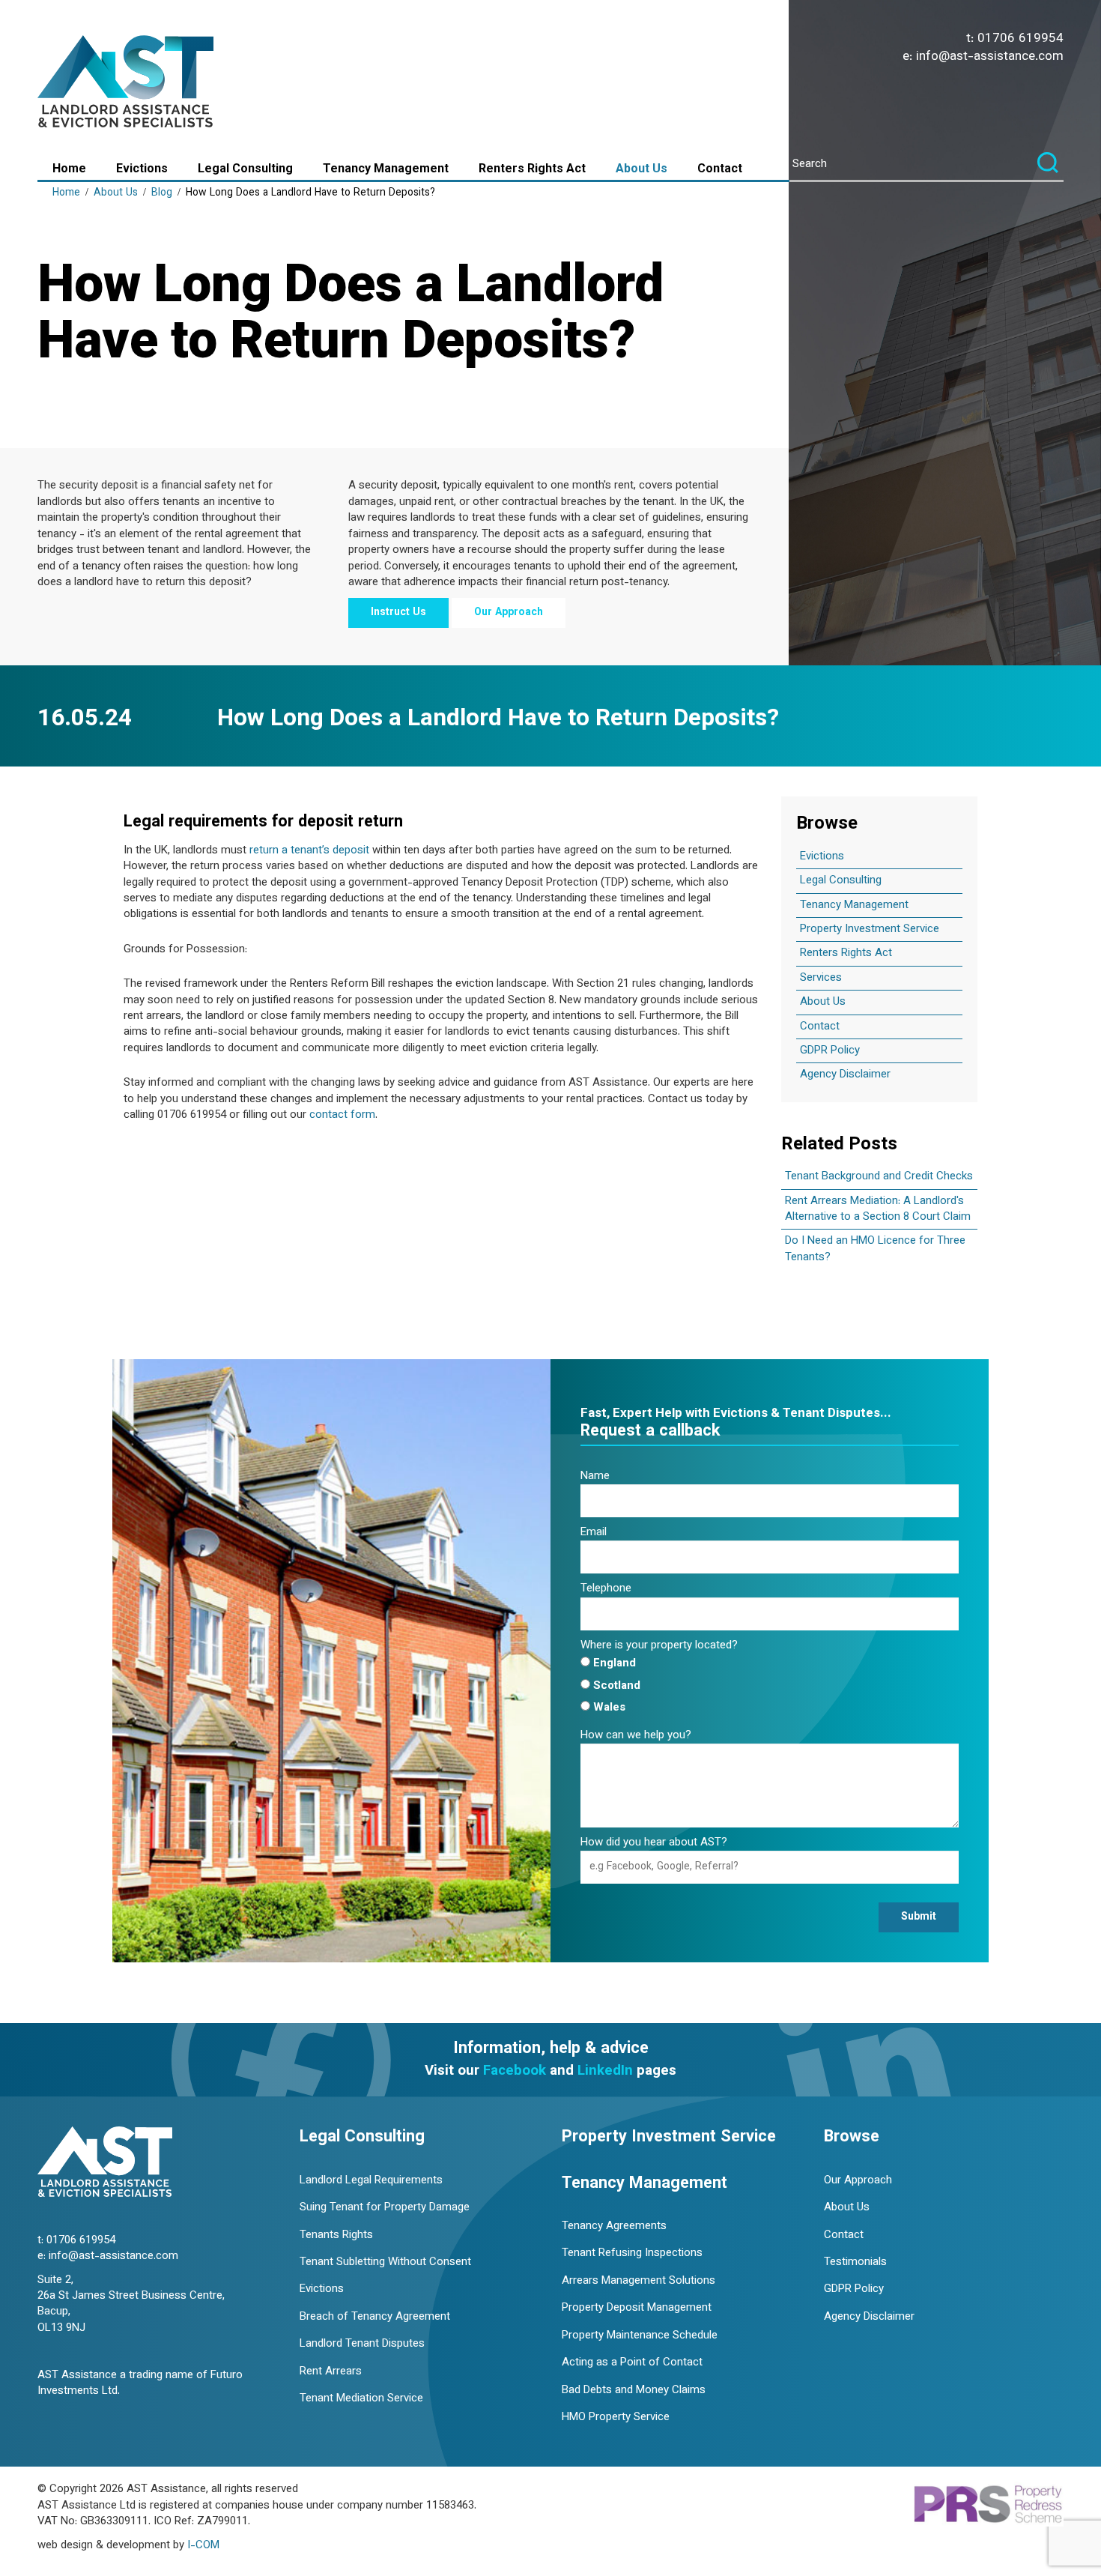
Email (594, 1533)
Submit (919, 1917)
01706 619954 (1020, 39)
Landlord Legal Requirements (371, 2181)
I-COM (203, 2546)
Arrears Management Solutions (639, 2281)
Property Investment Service (870, 929)
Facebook (515, 2071)
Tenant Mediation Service (361, 2399)
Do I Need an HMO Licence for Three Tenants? (875, 1249)
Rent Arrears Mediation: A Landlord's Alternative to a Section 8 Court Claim (878, 1209)
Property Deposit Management (637, 2308)
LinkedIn (605, 2071)
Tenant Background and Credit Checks (879, 1177)
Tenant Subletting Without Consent (385, 2262)
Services (821, 978)
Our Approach (509, 613)
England (615, 1664)
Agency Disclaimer (845, 1075)
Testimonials (855, 2262)
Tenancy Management (386, 170)
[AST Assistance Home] (127, 84)
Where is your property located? (659, 1646)
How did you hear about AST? (654, 1843)
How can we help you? (636, 1736)
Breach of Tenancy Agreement (375, 2317)
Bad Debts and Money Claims (634, 2391)
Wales (609, 1708)
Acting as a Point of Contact (632, 2363)
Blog (162, 193)
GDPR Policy (830, 1051)
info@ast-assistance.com (990, 57)
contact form (342, 1115)
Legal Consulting (245, 170)
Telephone (606, 1589)
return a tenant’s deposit (309, 851)
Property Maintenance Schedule (640, 2336)
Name (595, 1476)
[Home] (105, 2164)
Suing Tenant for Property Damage (385, 2208)
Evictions (142, 170)
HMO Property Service (616, 2418)
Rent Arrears (331, 2372)
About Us (642, 170)
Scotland (617, 1686)
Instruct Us (398, 613)
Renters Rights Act (532, 170)
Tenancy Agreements (614, 2226)
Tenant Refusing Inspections (632, 2253)
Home (69, 170)
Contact (720, 170)
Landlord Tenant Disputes (362, 2344)
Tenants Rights (336, 2235)
